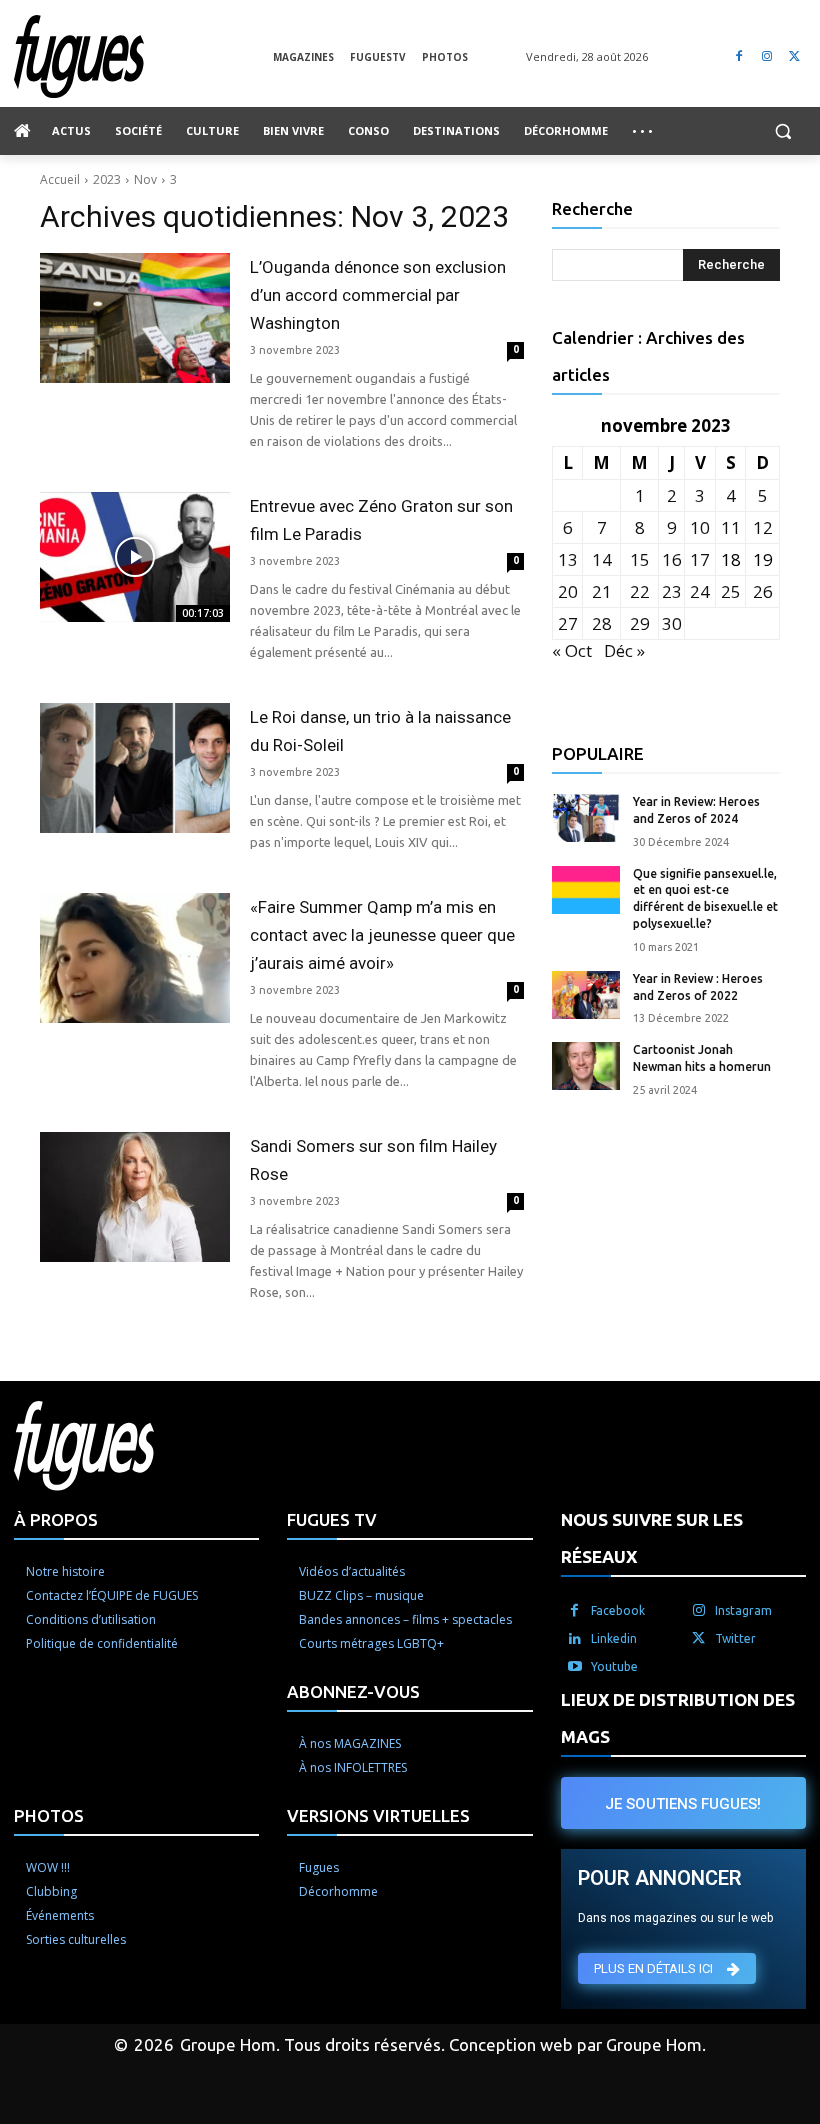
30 (672, 623)
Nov (145, 179)
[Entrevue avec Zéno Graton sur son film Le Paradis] (135, 557)
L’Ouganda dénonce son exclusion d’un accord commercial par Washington (378, 295)
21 (602, 591)
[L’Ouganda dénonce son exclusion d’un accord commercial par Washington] (135, 318)
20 (568, 591)
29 (640, 623)
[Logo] (143, 56)
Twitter (735, 1638)
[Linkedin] (575, 1639)
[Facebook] (739, 56)
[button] (782, 131)
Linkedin (614, 1638)
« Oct (572, 650)
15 (640, 559)
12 (763, 527)
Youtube (614, 1666)
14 (602, 559)
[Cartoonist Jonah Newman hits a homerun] (586, 1066)
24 (700, 591)
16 (672, 559)
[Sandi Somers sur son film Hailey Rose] (135, 1197)
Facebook (618, 1610)
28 (602, 623)
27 (568, 623)
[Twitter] (794, 56)
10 (700, 527)
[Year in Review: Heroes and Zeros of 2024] (586, 818)
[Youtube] (575, 1667)
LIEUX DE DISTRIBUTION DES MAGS (678, 1718)
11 (731, 527)
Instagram (743, 1610)
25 (731, 591)
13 (568, 559)
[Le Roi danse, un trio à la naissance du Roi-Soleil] (135, 768)
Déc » (624, 650)
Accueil (60, 179)
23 (672, 591)
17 (700, 559)
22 (640, 591)
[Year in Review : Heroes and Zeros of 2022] (586, 995)
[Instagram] (766, 56)
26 (763, 591)
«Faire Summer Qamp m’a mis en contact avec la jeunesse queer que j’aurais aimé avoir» (382, 935)
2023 (107, 179)
